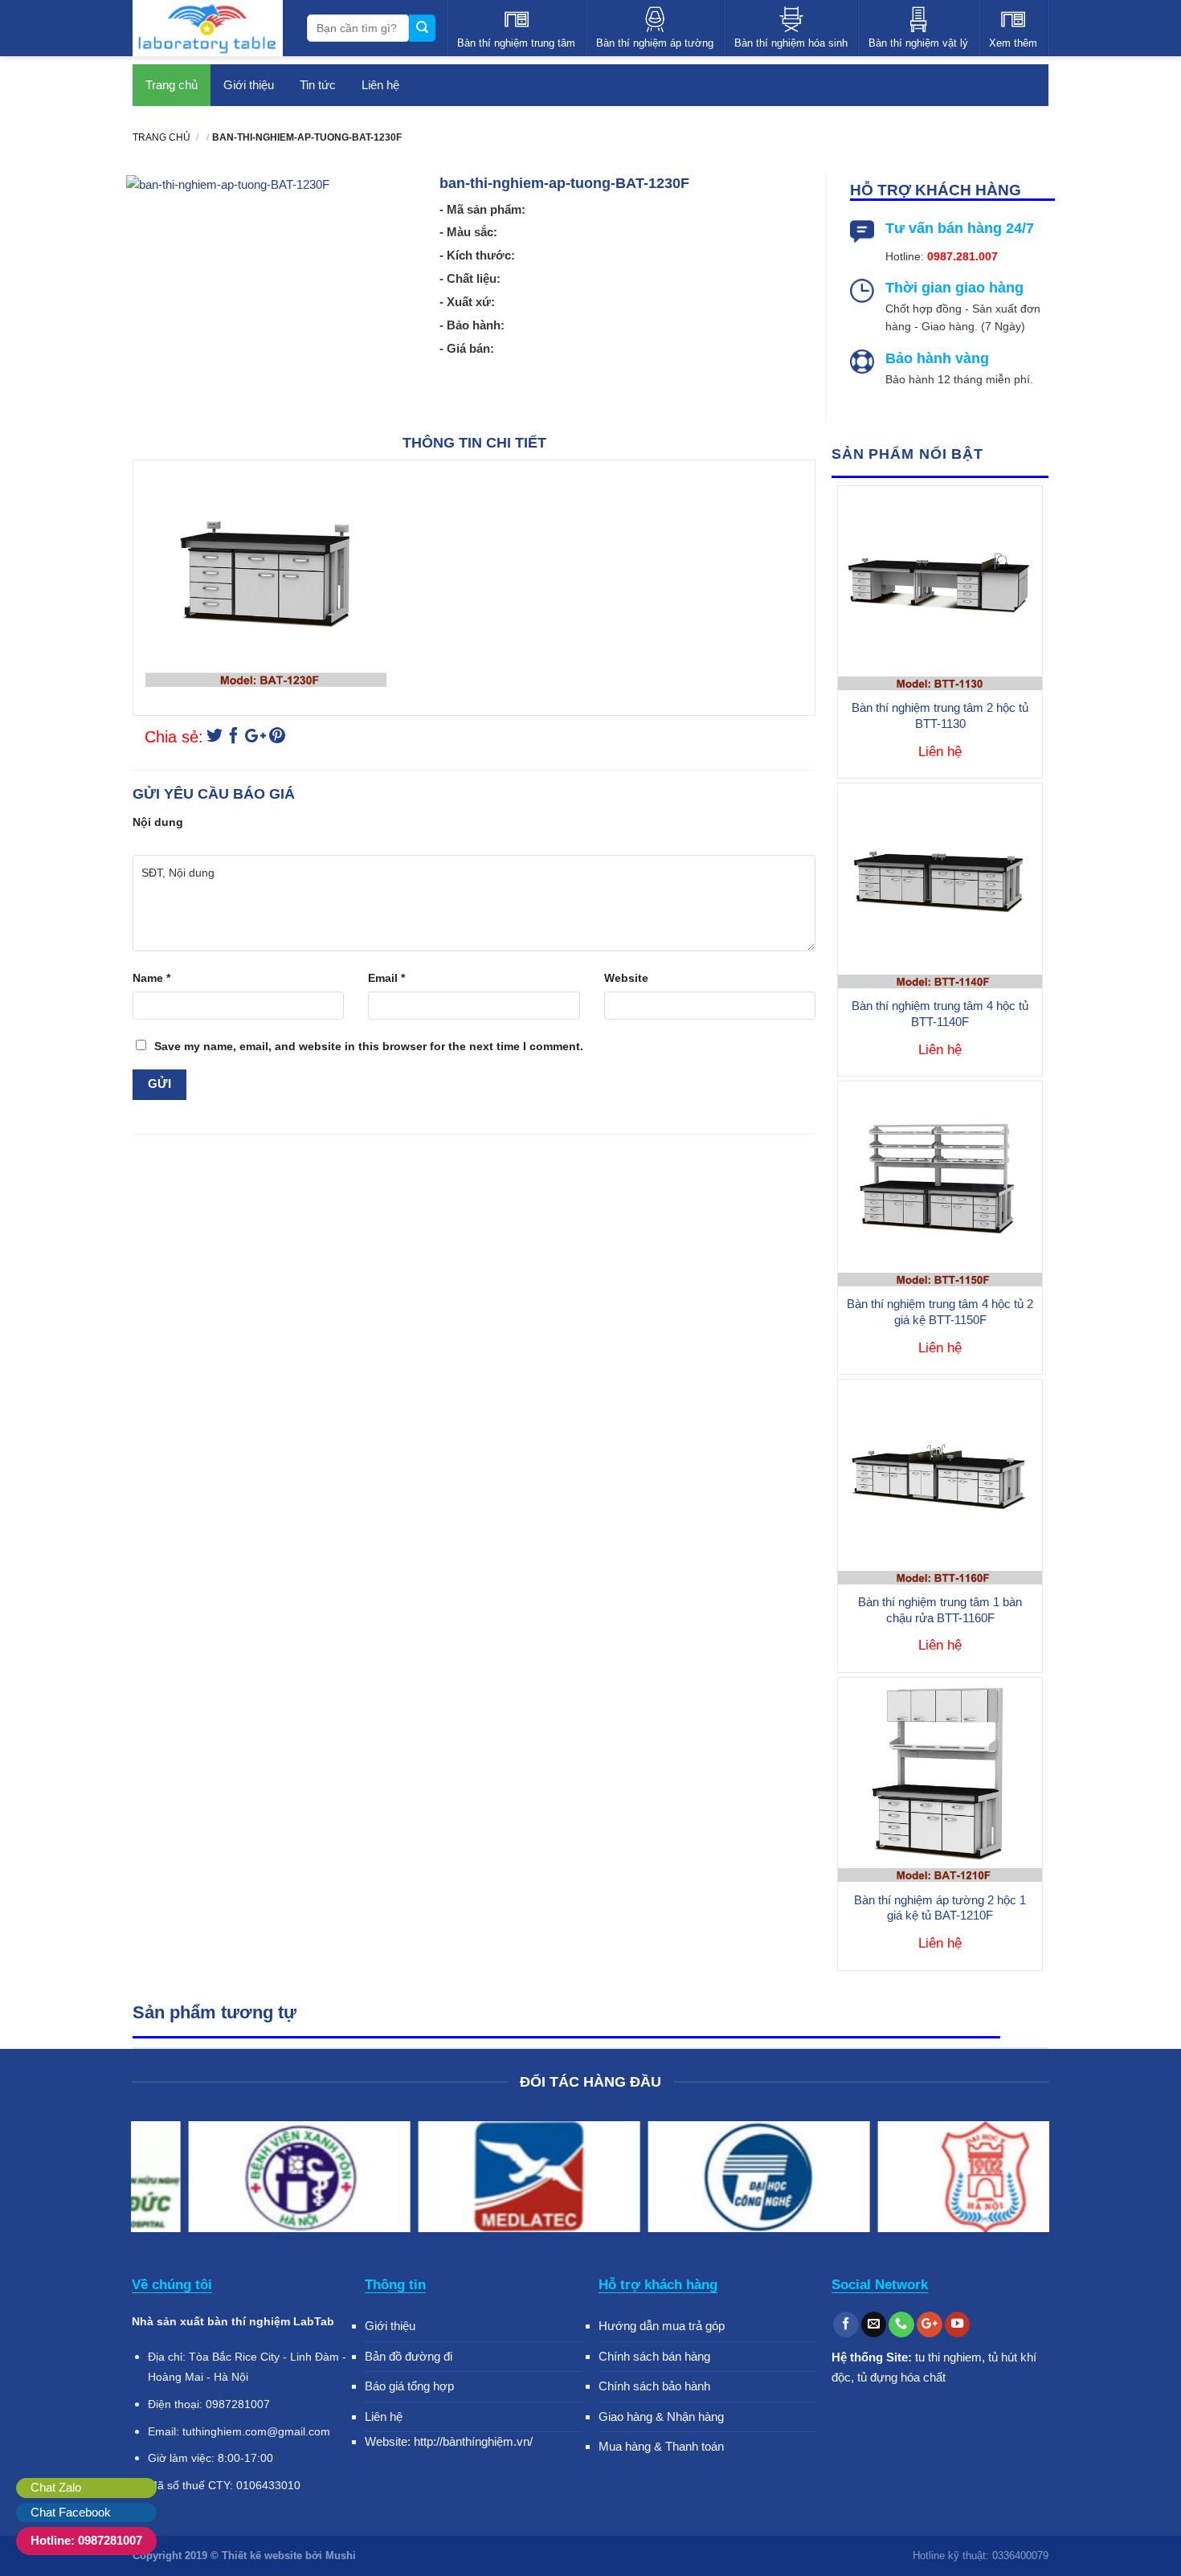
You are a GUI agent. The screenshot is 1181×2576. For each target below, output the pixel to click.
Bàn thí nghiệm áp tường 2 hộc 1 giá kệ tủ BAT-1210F (940, 1908)
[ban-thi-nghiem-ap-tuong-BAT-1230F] (215, 738)
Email (386, 978)
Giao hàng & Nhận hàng (661, 2417)
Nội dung (158, 822)
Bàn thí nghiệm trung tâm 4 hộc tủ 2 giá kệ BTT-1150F (940, 1312)
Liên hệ (380, 85)
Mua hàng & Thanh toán (661, 2446)
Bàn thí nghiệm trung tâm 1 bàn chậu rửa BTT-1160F (940, 1610)
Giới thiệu (249, 85)
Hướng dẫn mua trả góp (662, 2326)
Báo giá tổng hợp (409, 2386)
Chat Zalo (56, 2487)
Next (1029, 2180)
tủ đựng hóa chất (901, 2377)
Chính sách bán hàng (654, 2356)
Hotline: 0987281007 (86, 2540)
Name (151, 978)
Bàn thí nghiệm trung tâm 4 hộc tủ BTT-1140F (940, 1014)
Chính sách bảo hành (654, 2386)
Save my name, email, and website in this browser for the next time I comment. (369, 1046)
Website (626, 978)
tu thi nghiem (948, 2357)
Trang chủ (172, 85)
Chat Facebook (71, 2512)
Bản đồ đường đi (409, 2356)
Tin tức (318, 85)
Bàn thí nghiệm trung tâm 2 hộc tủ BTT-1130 (940, 716)
